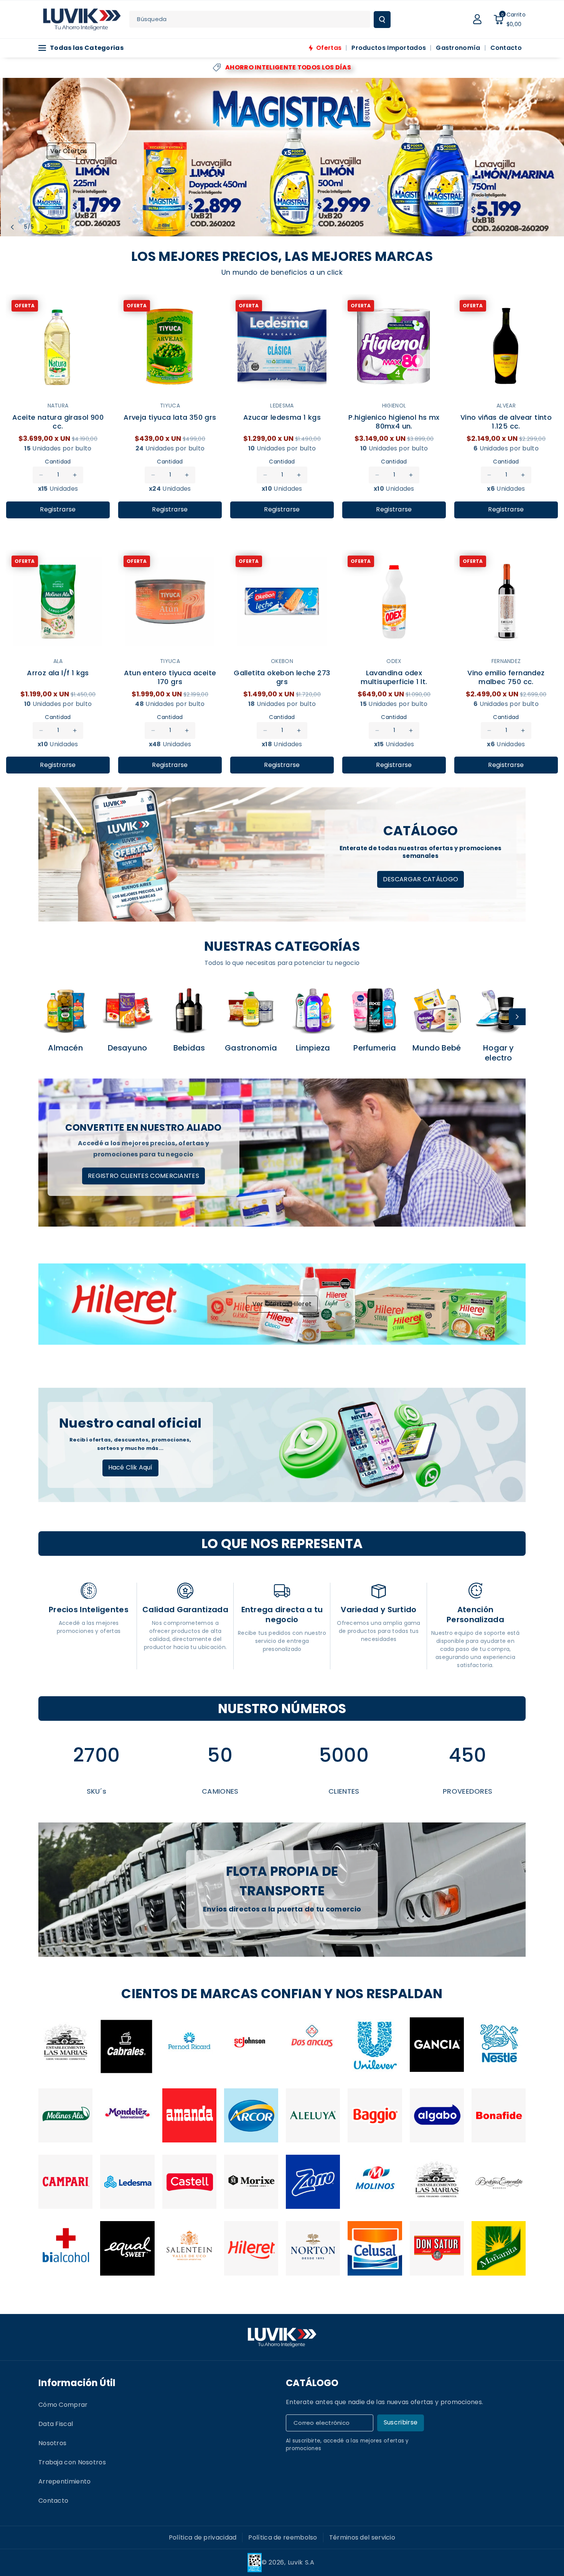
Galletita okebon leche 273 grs (282, 677)
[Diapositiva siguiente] (46, 227)
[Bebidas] (189, 1010)
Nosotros (52, 2443)
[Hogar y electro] (499, 1010)
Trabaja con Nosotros (72, 2462)
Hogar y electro (498, 1053)
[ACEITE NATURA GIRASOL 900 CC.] (58, 346)
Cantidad (58, 462)
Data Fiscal (56, 2424)
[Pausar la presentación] (63, 227)
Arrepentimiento (65, 2481)
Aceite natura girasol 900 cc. (58, 421)
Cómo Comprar (63, 2405)
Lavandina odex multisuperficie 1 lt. (394, 677)
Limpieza (313, 1048)
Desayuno (128, 1048)
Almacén (65, 1048)
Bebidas (189, 1048)
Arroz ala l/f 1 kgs (58, 673)
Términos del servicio (362, 2537)
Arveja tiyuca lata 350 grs (170, 417)
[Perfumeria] (375, 1010)
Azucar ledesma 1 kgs (282, 417)
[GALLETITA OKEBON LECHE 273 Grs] (282, 602)
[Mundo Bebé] (437, 1010)
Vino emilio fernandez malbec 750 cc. (506, 677)
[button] (510, 19)
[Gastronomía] (251, 1010)
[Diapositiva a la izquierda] (47, 1017)
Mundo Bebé (437, 1048)
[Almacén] (65, 1010)
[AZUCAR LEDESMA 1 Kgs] (282, 346)
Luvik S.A (301, 2562)
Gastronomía (251, 1048)
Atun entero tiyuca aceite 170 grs (170, 677)
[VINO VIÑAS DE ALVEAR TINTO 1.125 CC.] (506, 346)
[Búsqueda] (382, 20)
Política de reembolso (283, 2537)
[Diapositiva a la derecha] (517, 1017)
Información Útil (77, 2383)
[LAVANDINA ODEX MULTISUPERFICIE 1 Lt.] (394, 602)
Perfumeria (375, 1048)
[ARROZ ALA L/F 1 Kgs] (58, 602)
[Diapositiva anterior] (12, 227)
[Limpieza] (313, 1010)
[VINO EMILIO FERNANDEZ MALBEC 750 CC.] (506, 602)
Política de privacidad (203, 2537)
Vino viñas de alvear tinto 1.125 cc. (506, 421)
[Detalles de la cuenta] (477, 19)
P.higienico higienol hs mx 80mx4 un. (394, 421)
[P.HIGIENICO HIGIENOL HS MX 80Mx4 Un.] (394, 346)
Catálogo (312, 2383)
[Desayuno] (127, 1010)
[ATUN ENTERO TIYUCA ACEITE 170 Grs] (170, 602)
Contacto (53, 2501)
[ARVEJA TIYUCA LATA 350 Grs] (170, 346)
